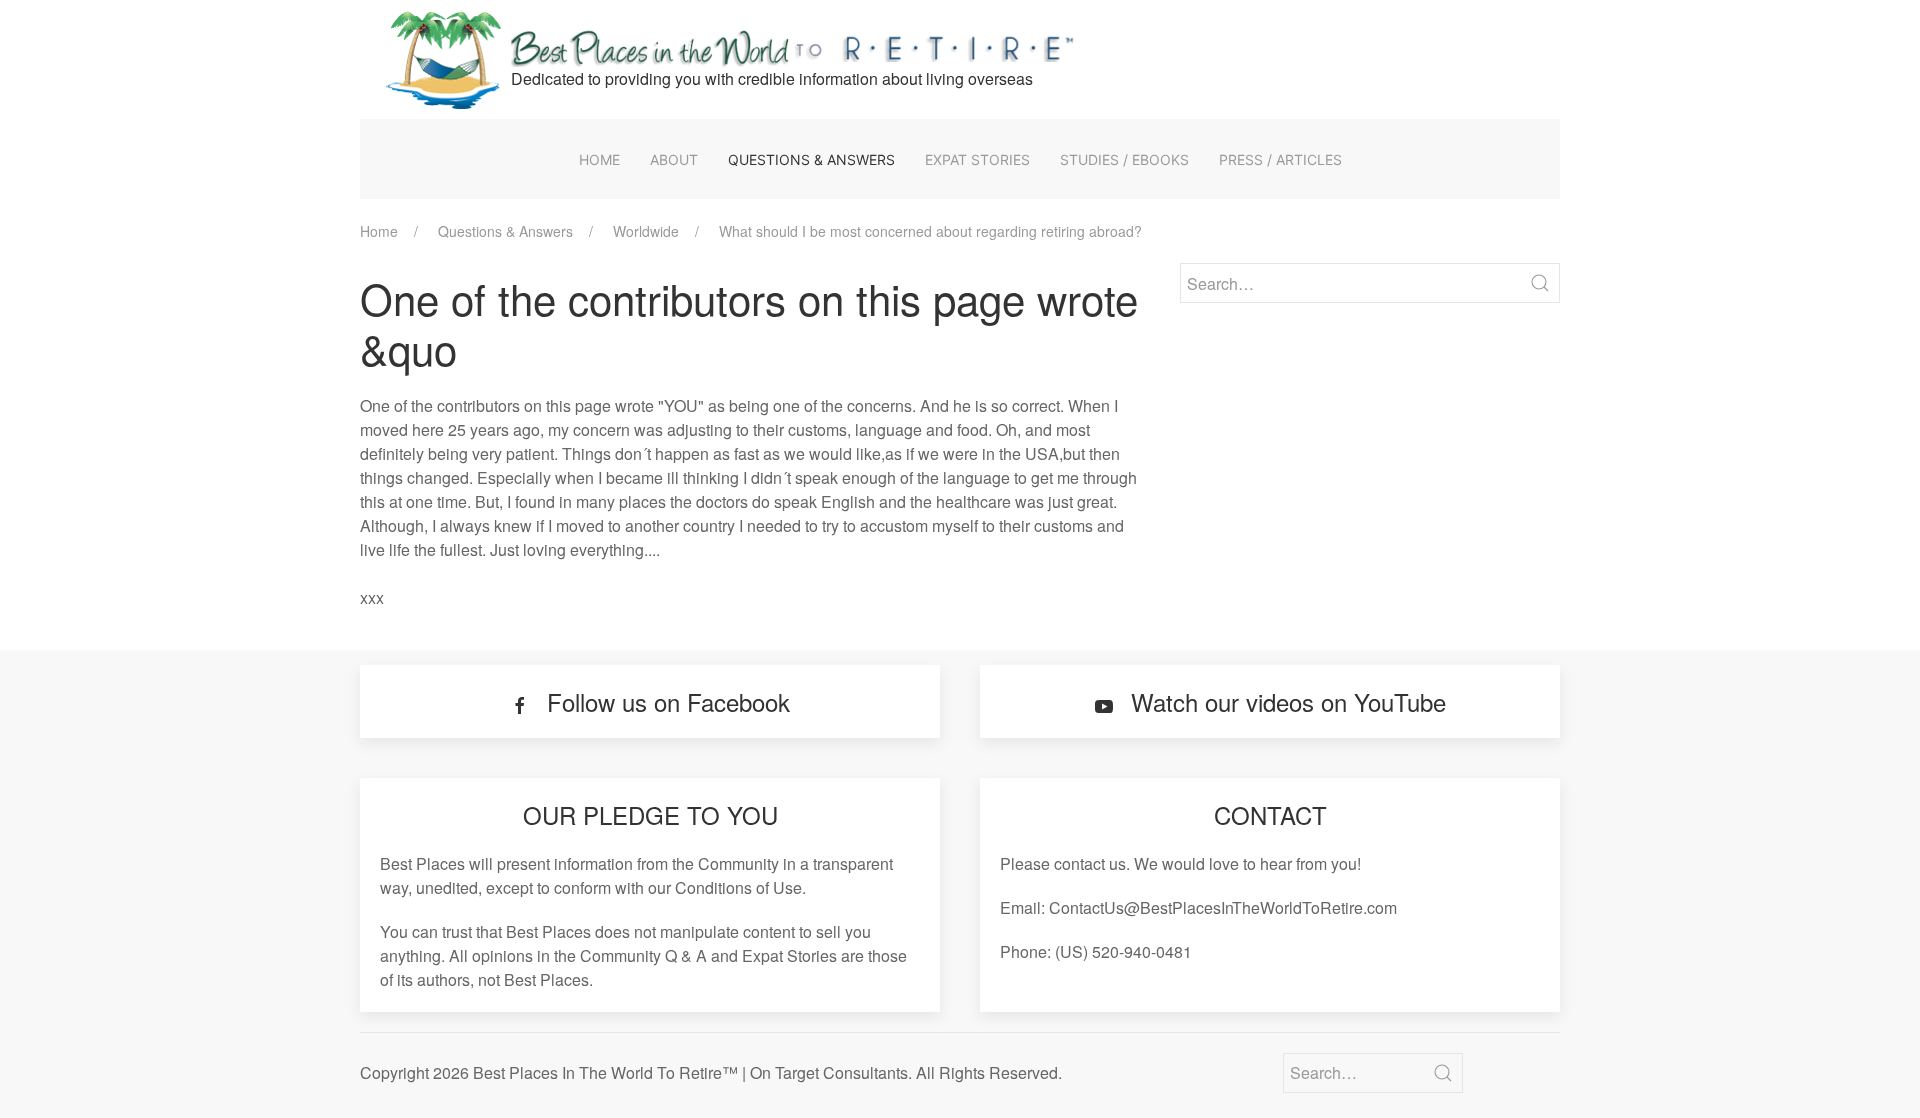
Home (599, 159)
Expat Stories (977, 159)
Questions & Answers (811, 159)
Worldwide (646, 231)
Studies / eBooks (1124, 159)
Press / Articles (1280, 159)
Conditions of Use (738, 887)
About (674, 159)
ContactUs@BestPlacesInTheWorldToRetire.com (1223, 907)
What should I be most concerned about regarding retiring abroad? (930, 231)
